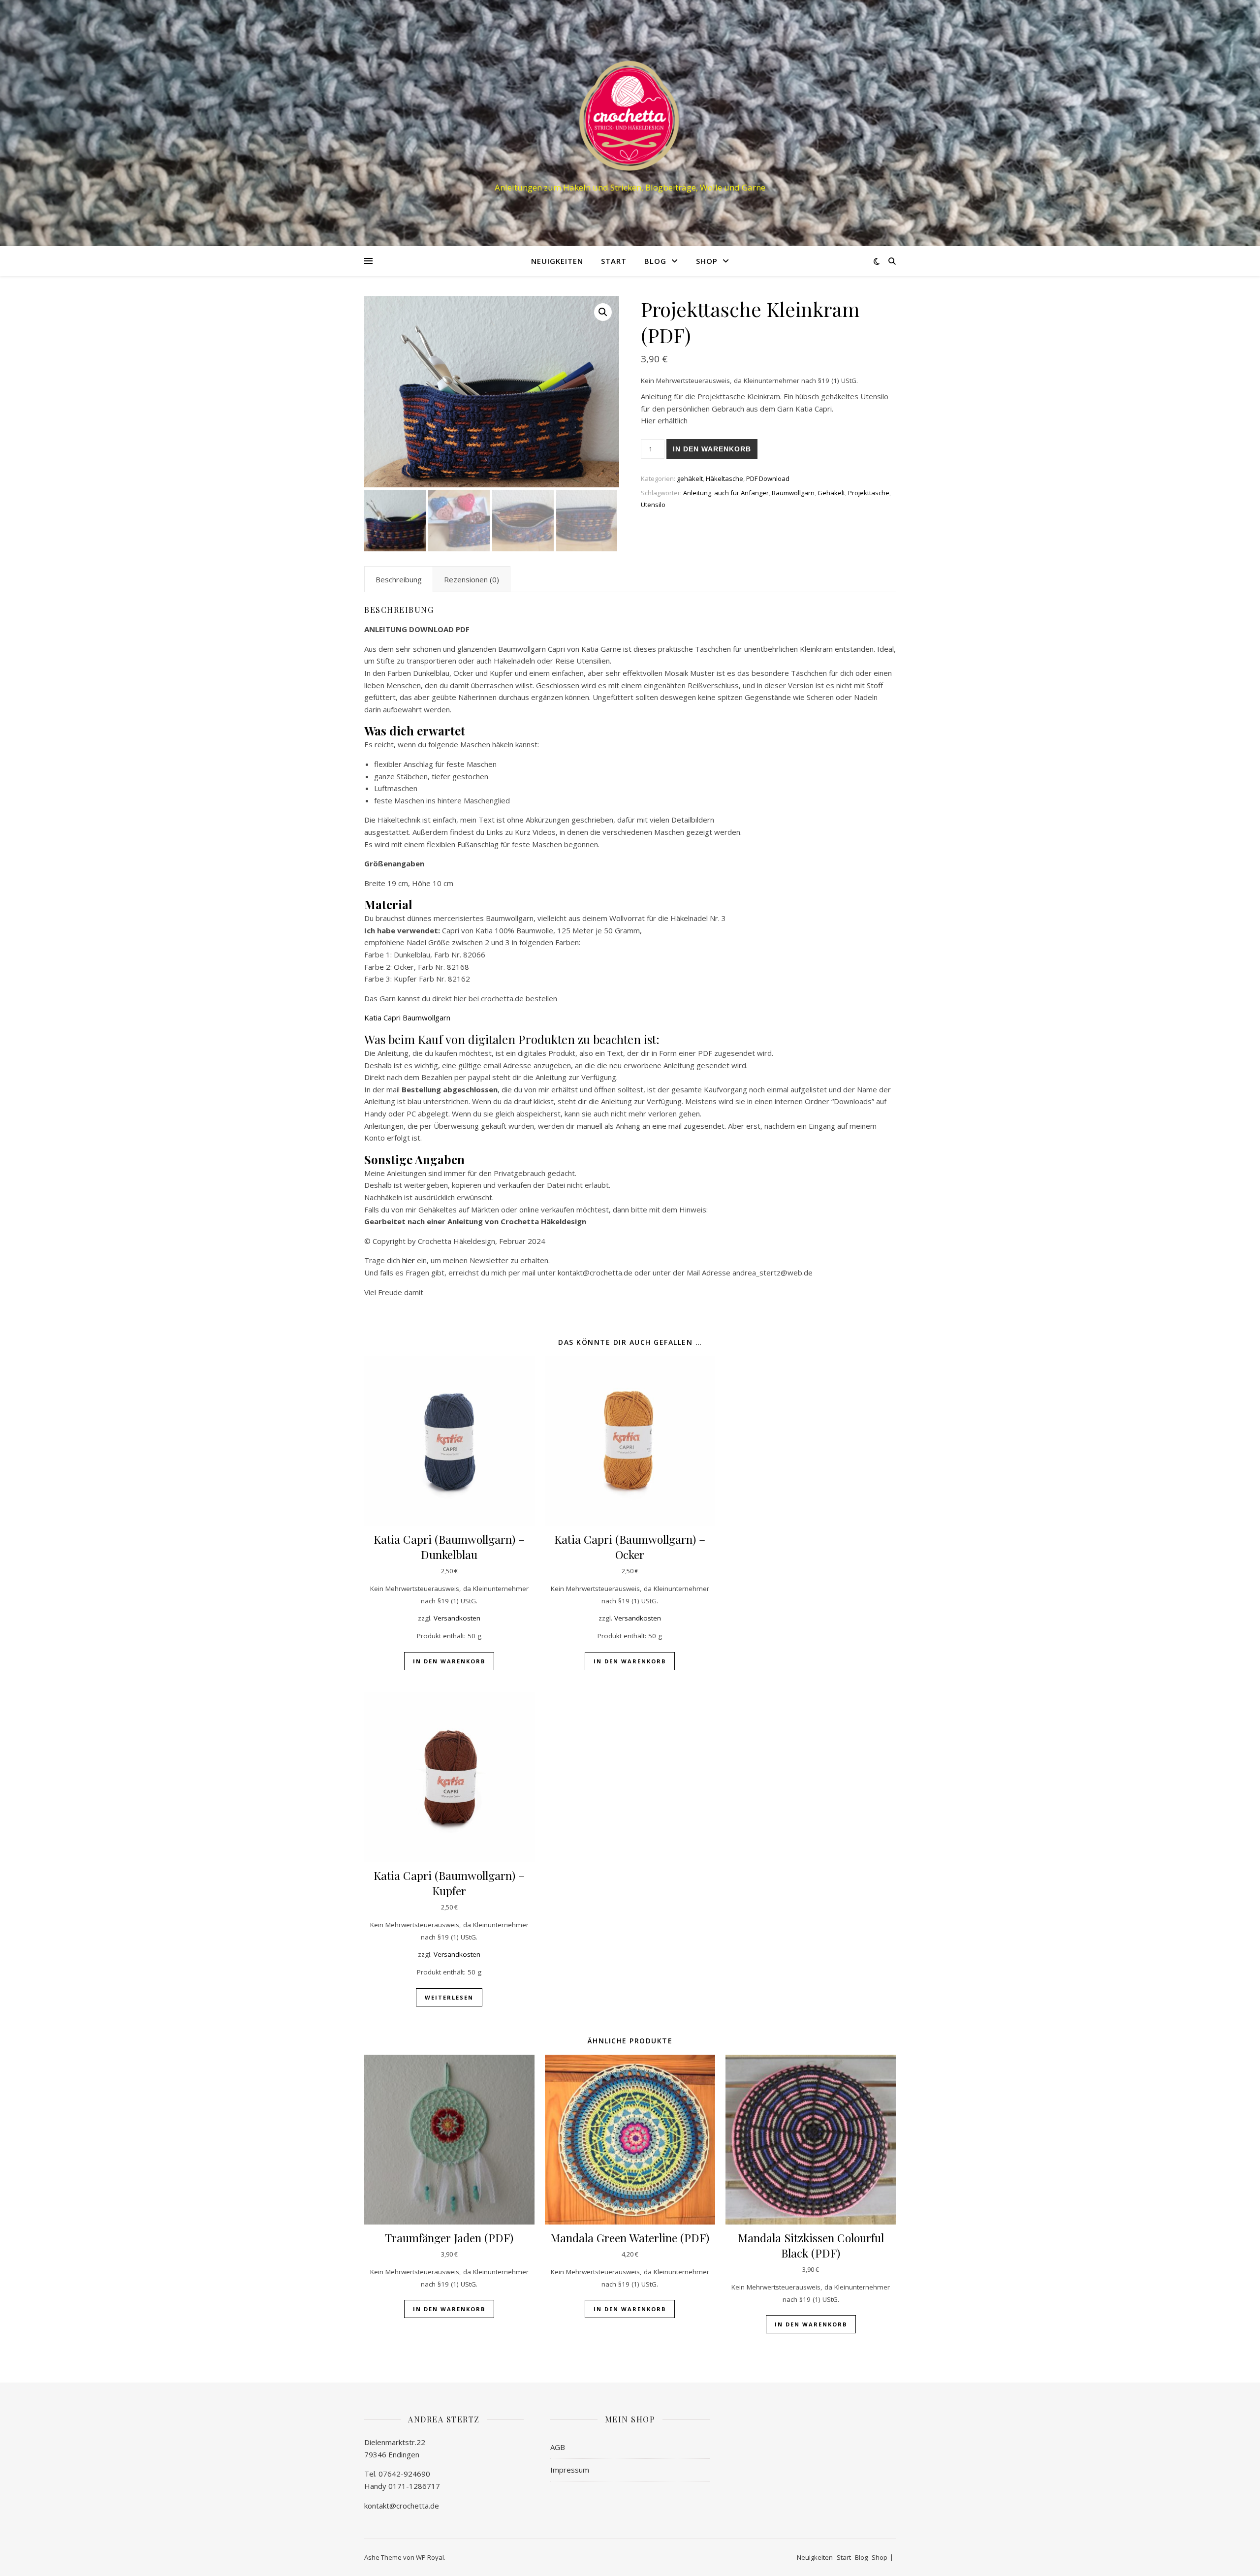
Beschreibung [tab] (399, 579)
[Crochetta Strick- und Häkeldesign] (630, 114)
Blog (655, 261)
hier (409, 1260)
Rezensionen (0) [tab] (472, 579)
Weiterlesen (449, 1997)
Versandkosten (457, 1618)
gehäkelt (690, 478)
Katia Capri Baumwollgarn (407, 1018)
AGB (558, 2447)
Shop (707, 261)
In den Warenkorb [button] (449, 1661)
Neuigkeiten (557, 261)
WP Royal (430, 2557)
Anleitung (697, 493)
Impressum (570, 2470)
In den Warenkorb (712, 449)
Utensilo (653, 505)
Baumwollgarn (793, 493)
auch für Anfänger (741, 493)
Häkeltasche (724, 478)
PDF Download (768, 478)
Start (614, 261)
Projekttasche (869, 493)
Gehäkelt (831, 493)
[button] (603, 312)
